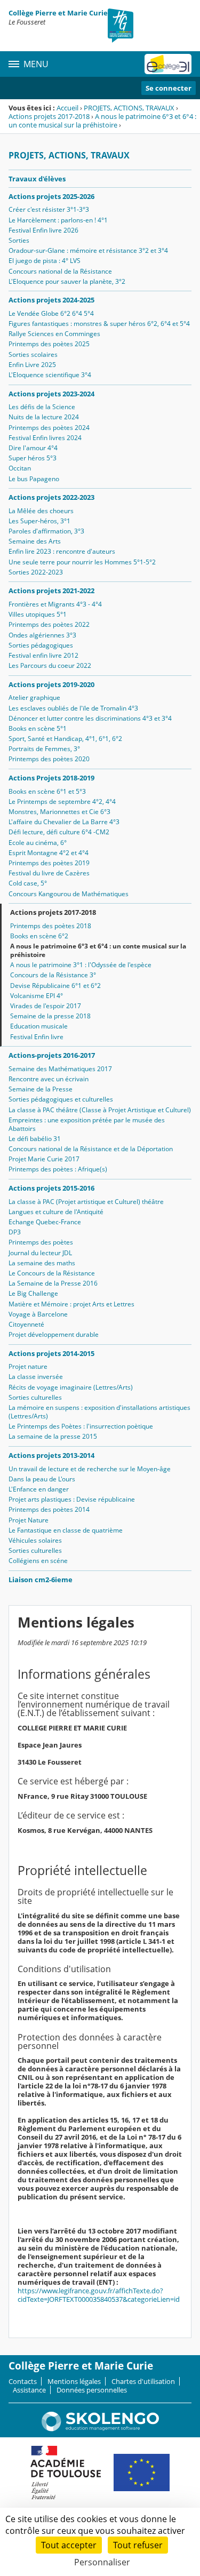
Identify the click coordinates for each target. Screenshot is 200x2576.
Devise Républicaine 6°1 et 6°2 (55, 986)
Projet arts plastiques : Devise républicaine (72, 1499)
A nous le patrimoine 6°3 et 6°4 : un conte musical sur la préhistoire (102, 121)
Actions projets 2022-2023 (51, 497)
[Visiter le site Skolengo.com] (100, 2429)
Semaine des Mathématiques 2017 (60, 1069)
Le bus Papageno (34, 479)
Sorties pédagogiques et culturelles (61, 1099)
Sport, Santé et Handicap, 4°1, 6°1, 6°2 (65, 739)
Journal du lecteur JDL (40, 1253)
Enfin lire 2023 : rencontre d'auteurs (62, 551)
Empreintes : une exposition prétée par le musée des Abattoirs (87, 1124)
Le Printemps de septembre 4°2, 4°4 (62, 801)
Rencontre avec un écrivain (49, 1079)
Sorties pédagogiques (41, 645)
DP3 (15, 1232)
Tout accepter (69, 2545)
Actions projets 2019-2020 (51, 684)
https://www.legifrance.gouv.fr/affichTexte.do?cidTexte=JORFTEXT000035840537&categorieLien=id (99, 2295)
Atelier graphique (34, 697)
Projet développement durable (54, 1334)
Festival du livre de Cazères (49, 873)
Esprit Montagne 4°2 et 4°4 (49, 853)
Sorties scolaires (33, 354)
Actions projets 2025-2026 (51, 196)
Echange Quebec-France (45, 1222)
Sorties (19, 240)
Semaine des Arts (35, 541)
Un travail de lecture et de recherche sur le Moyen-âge (90, 1469)
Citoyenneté (26, 1324)
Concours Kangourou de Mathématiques (69, 894)
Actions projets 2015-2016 (51, 1188)
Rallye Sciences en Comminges (54, 334)
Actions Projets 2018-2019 (51, 778)
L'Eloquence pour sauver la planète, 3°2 (67, 281)
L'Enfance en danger (39, 1489)
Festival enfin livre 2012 (43, 655)
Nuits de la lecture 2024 (44, 417)
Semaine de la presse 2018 (50, 1016)
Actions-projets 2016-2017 (52, 1055)
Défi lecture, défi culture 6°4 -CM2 (59, 832)
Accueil (67, 108)
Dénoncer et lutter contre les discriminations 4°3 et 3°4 (90, 718)
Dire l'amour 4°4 (33, 448)
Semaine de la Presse (41, 1089)
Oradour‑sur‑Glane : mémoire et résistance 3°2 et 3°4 (88, 250)
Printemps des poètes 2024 (49, 428)
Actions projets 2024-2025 (51, 300)
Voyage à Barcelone (38, 1314)
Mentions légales (74, 2381)
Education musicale (39, 1026)
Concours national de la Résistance (60, 271)
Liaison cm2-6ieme (41, 1580)
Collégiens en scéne (38, 1561)
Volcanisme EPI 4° (37, 996)
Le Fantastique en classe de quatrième (66, 1530)
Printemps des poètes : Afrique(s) (58, 1169)
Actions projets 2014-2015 (51, 1353)
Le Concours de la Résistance (52, 1273)
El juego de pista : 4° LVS (45, 261)
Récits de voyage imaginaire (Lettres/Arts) (71, 1387)
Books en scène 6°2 (39, 936)
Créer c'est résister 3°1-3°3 (49, 209)
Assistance (29, 2390)
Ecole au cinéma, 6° (38, 843)
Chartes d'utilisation (143, 2381)
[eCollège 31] (168, 64)
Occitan (20, 468)
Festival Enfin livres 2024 (45, 438)
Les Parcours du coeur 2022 (50, 665)
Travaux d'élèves (37, 179)
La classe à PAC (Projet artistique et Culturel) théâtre (86, 1202)
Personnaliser (102, 2562)
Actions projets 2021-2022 (51, 591)
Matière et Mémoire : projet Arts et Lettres (71, 1304)
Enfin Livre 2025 (32, 365)
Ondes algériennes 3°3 (42, 635)
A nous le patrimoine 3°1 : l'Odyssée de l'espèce (81, 965)
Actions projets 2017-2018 (49, 116)
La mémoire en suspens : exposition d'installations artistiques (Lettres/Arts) (99, 1412)
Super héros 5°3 (33, 458)
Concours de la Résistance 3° (53, 975)
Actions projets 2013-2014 (51, 1455)
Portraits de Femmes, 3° (44, 749)
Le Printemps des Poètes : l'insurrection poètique (81, 1426)
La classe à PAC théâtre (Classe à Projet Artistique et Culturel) (100, 1110)
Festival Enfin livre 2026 (43, 230)
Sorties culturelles (35, 1397)
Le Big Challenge (33, 1293)
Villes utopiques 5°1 (38, 614)
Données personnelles (92, 2390)
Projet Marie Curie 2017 (44, 1159)
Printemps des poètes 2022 (49, 624)
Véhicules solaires (35, 1540)
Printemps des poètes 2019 (49, 863)
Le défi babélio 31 (35, 1139)
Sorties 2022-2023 (36, 572)
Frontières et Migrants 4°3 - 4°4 (55, 604)
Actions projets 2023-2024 (51, 394)
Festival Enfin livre (37, 1037)
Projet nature (28, 1366)
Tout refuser (138, 2545)
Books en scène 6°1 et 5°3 (47, 791)
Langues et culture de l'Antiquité (56, 1212)
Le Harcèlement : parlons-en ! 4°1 (58, 220)
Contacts (23, 2381)
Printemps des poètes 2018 (51, 926)
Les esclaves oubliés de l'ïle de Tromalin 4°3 (73, 708)
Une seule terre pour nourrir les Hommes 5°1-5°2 (82, 562)
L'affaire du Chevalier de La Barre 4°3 (64, 822)
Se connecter (169, 88)
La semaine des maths (42, 1263)
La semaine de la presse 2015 (53, 1436)
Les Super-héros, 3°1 (39, 521)
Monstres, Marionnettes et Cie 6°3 (59, 812)
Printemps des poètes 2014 (49, 1509)
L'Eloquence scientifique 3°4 (50, 375)
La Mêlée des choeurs (41, 511)
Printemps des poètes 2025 (49, 344)
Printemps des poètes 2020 (49, 759)
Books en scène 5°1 (38, 728)
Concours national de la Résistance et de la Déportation (91, 1149)
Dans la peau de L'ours (42, 1479)
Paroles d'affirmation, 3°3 (46, 531)
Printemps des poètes (41, 1242)
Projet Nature (29, 1520)
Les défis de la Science (42, 407)
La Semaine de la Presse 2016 (53, 1283)
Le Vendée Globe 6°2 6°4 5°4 (51, 313)
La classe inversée (36, 1377)
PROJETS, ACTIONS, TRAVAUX (129, 108)
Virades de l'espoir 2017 (46, 1006)
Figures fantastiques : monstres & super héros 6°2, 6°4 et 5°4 (99, 324)
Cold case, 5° (28, 883)
